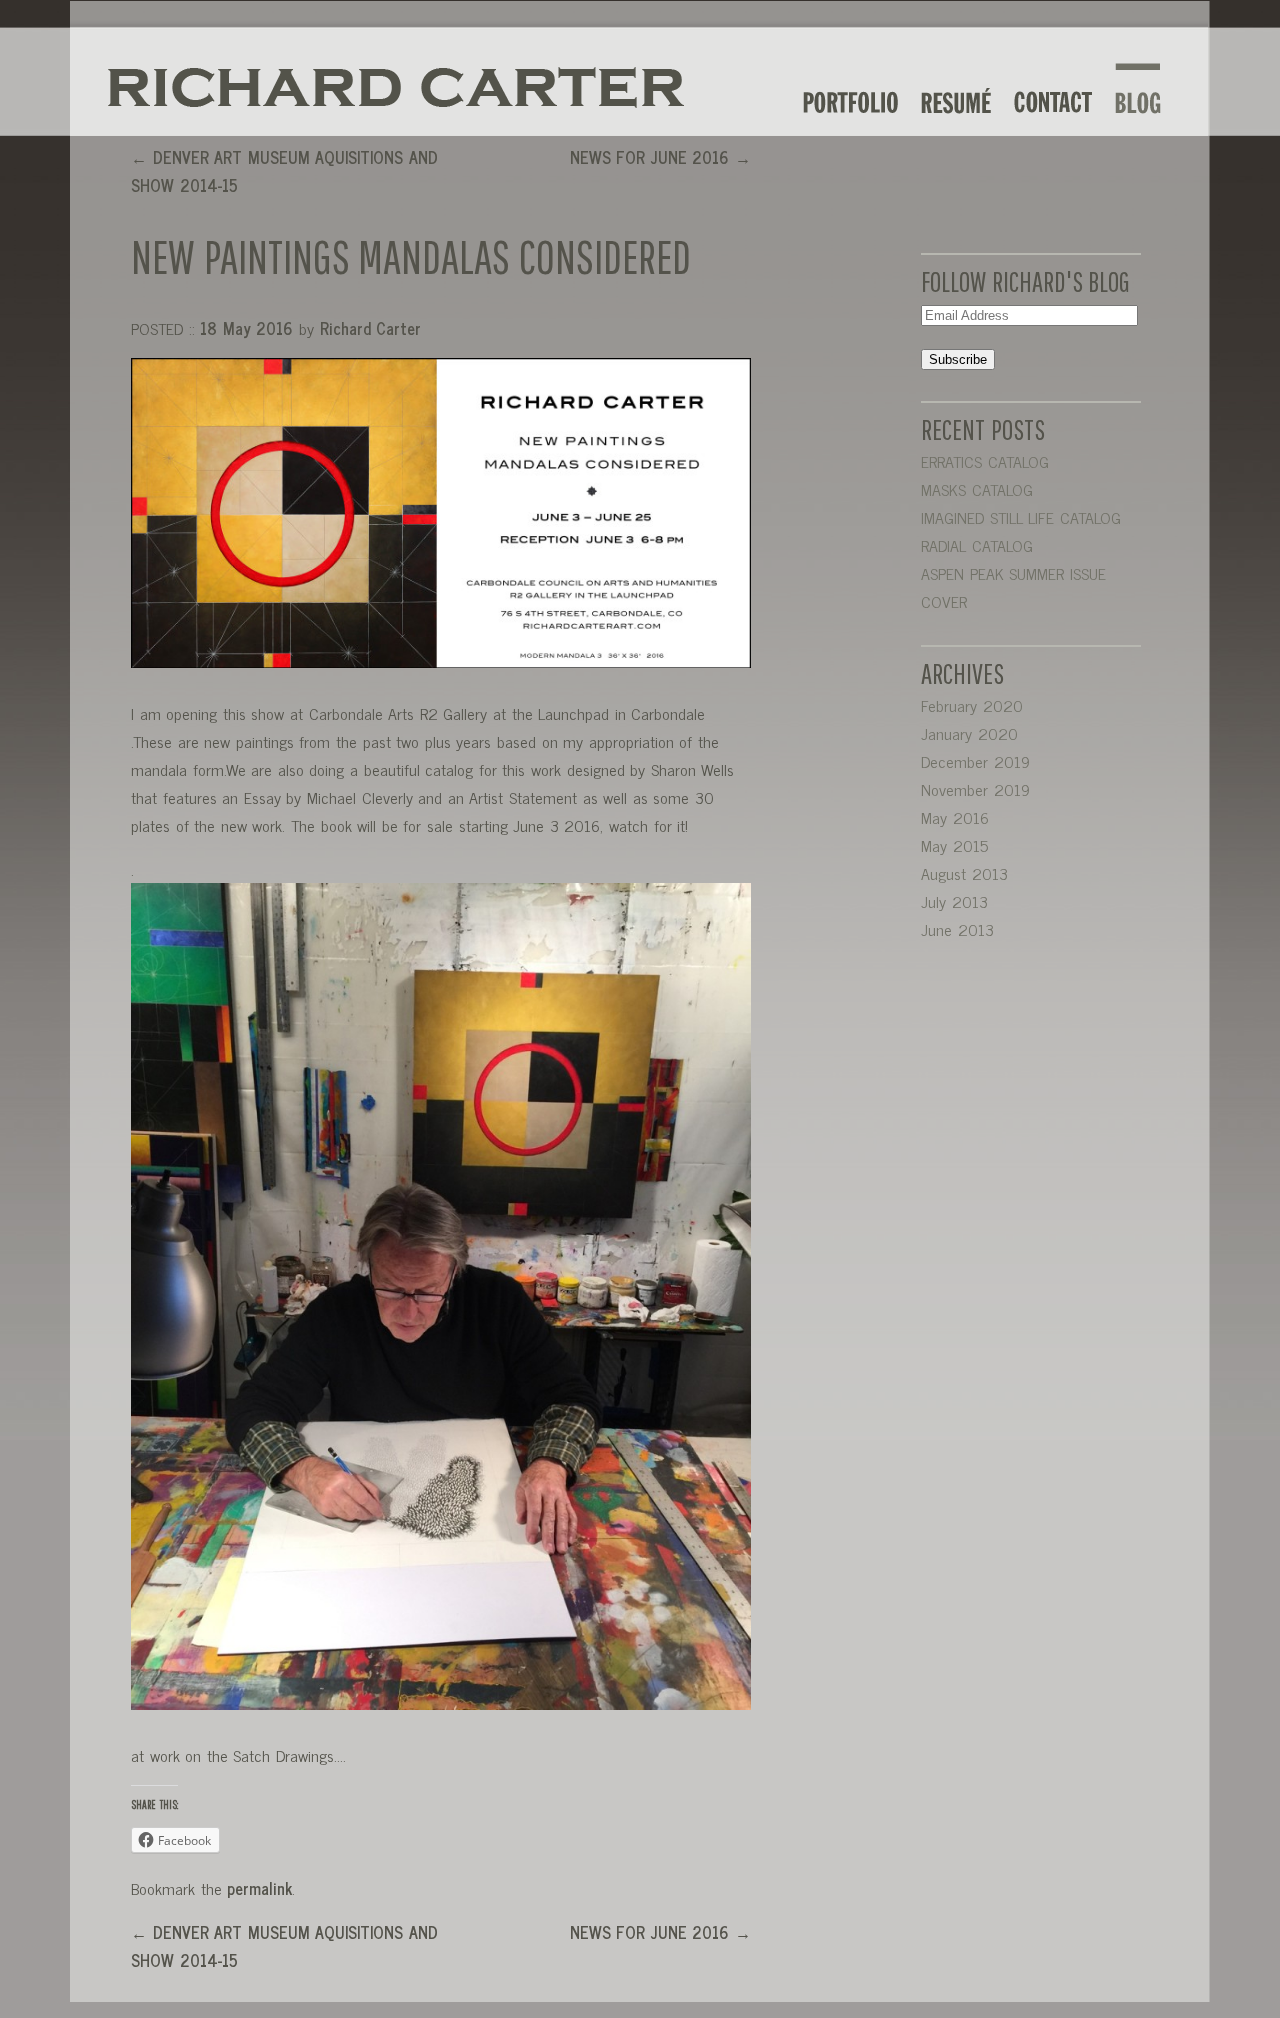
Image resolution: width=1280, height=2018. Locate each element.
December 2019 (975, 761)
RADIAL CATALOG (977, 545)
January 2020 (969, 733)
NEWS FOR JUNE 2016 (660, 157)
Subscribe (958, 359)
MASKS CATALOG (977, 489)
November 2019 (975, 789)
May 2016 (955, 817)
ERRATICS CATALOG (985, 461)
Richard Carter (371, 328)
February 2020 (972, 705)
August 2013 (964, 873)
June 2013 (957, 929)
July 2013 (954, 901)
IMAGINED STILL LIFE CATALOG (1021, 517)
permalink (259, 1888)
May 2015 (954, 845)
